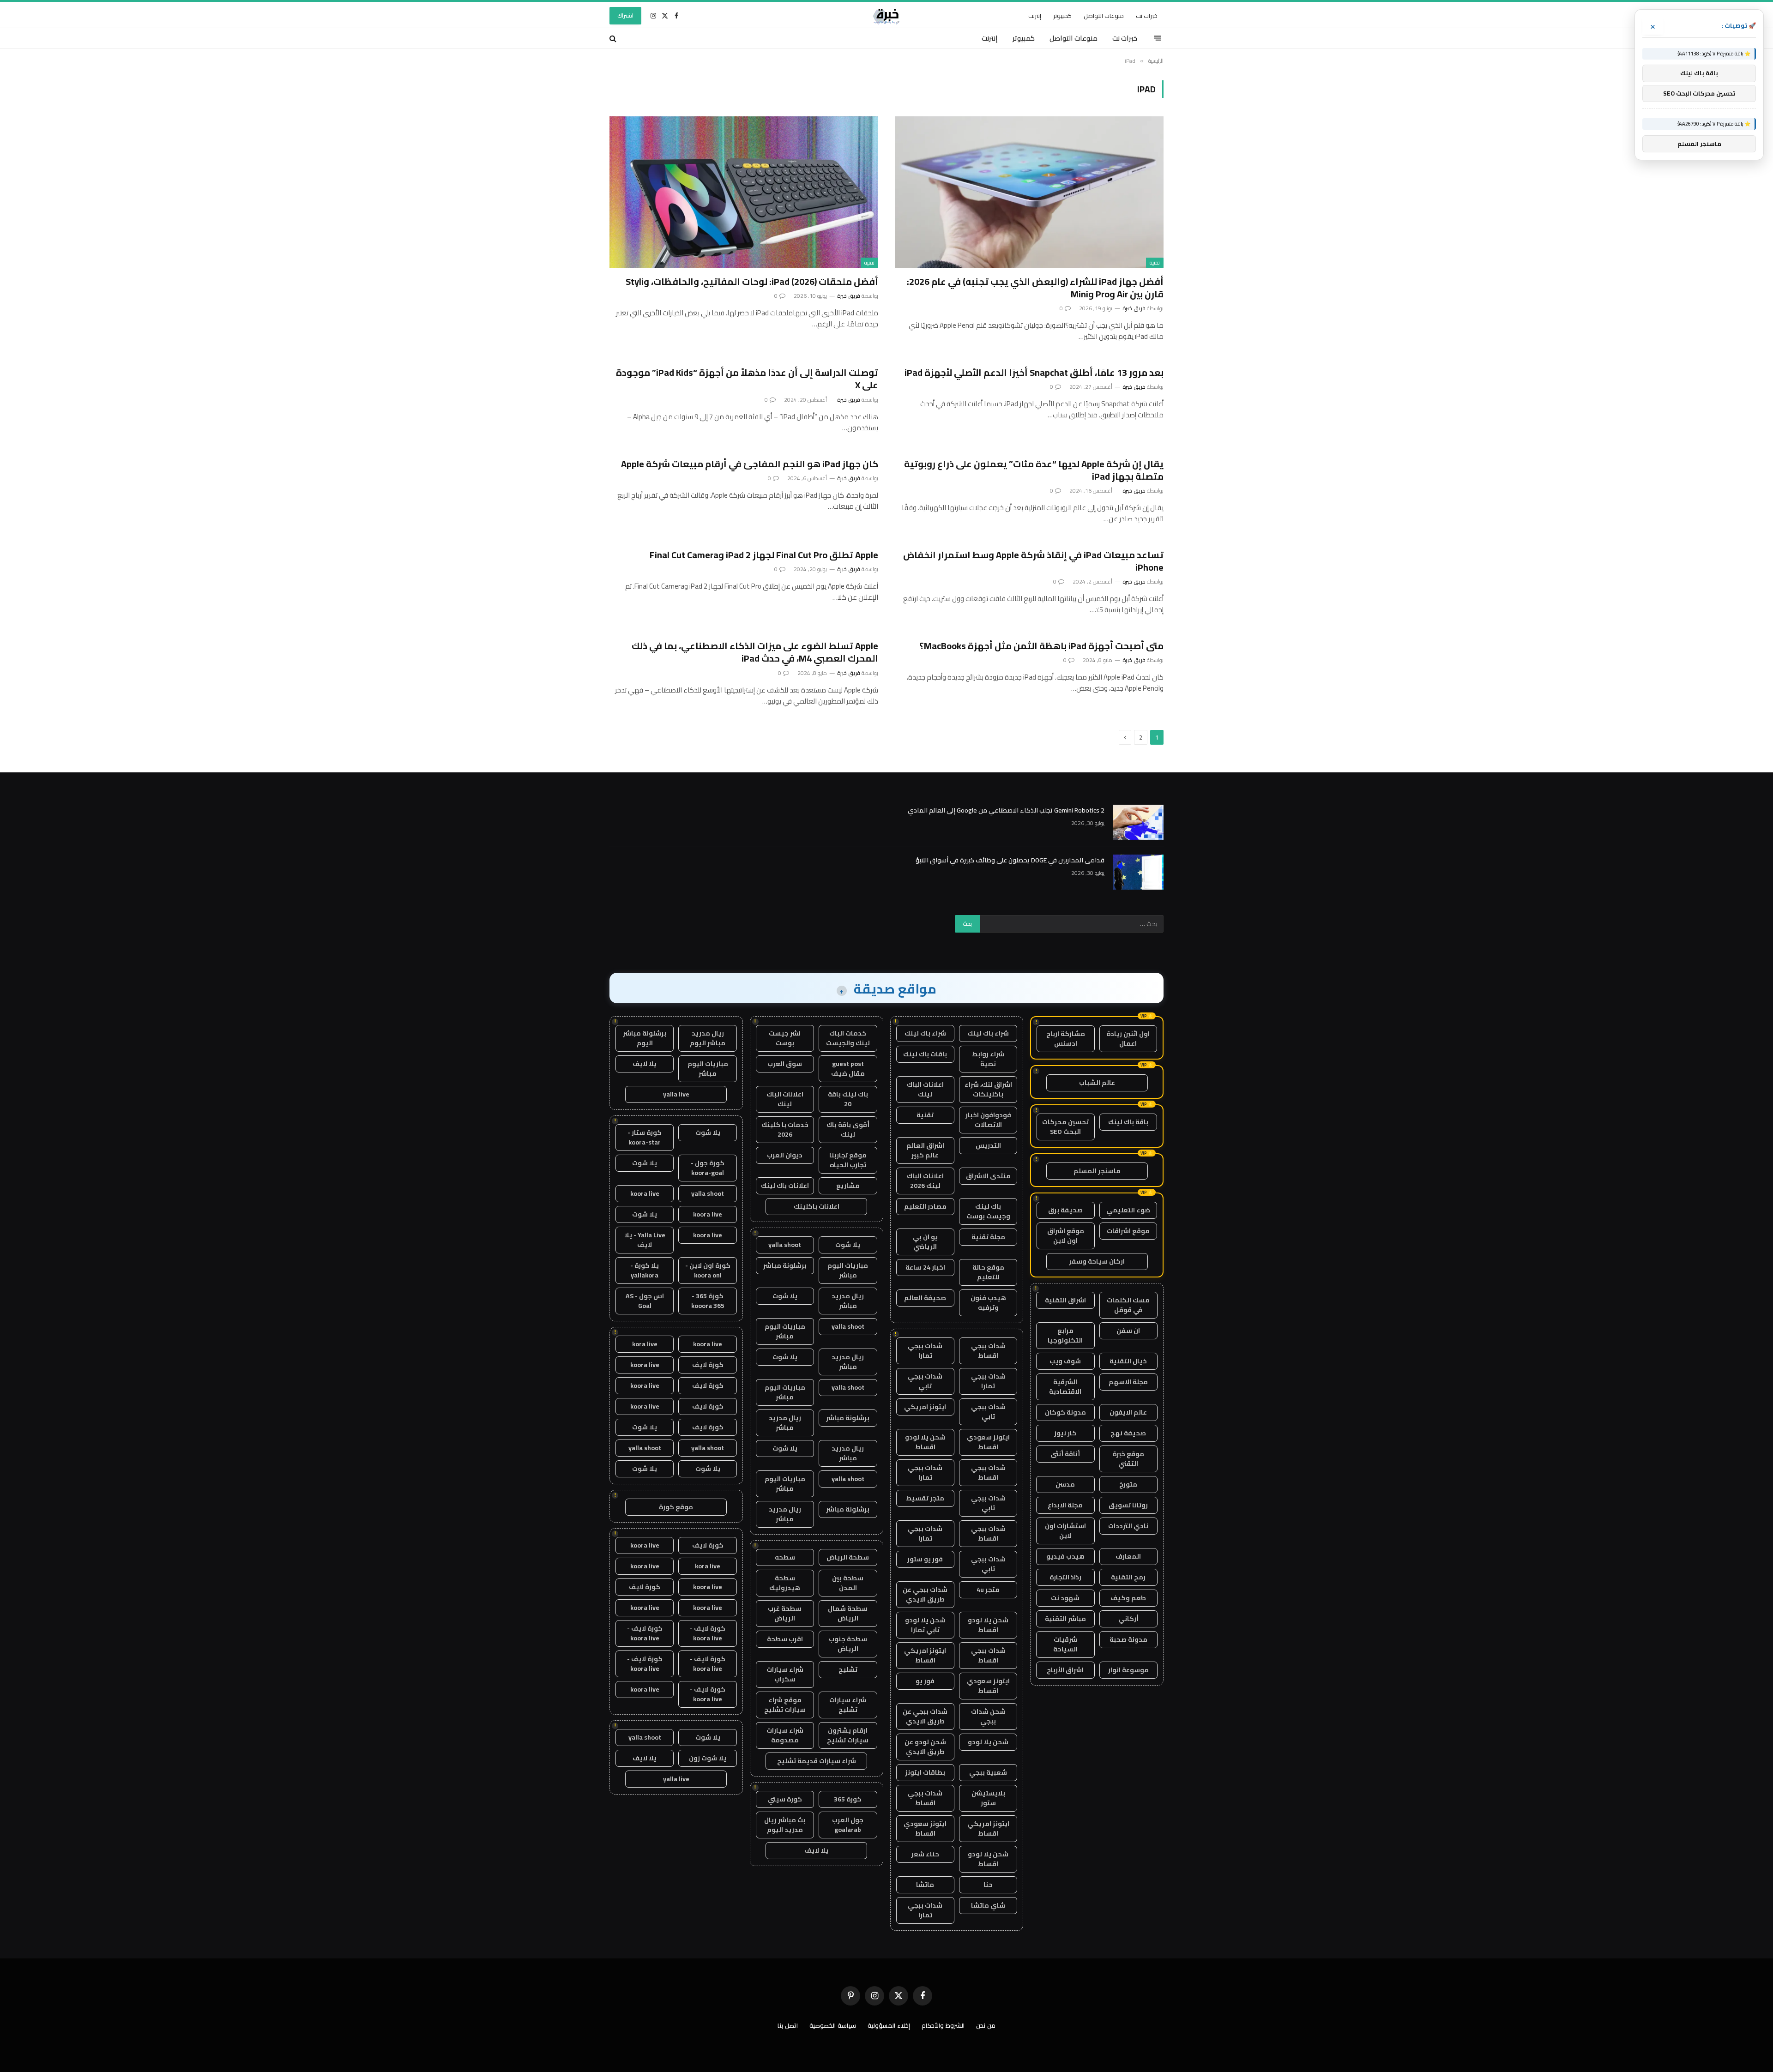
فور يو (925, 1681)
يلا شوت (848, 1245)
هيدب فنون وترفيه (988, 1303)
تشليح (848, 1669)
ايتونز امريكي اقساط (925, 1655)
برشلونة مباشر (785, 1265)
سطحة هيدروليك (785, 1583)
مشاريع (848, 1186)
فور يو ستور (925, 1559)
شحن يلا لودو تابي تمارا (925, 1625)
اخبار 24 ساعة (925, 1267)
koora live (645, 1193)
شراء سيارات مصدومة (785, 1735)
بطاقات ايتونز (925, 1772)
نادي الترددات (1128, 1526)
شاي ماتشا (988, 1905)
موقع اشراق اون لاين (1066, 1236)
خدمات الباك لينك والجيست (848, 1038)
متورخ (1128, 1484)
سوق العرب (785, 1064)
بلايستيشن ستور (988, 1798)
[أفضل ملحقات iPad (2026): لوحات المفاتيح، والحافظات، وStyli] (744, 192)
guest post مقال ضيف (848, 1069)
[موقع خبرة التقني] (886, 16)
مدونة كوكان (1065, 1412)
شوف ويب (1065, 1361)
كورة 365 (848, 1799)
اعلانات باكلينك (817, 1206)
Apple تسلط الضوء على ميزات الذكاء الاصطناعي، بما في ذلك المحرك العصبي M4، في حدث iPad (755, 652)
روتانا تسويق (1128, 1505)
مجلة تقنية (988, 1237)
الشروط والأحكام (943, 2025)
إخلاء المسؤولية (889, 2025)
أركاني (1128, 1619)
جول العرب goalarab (848, 1825)
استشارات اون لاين (1065, 1531)
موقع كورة (676, 1507)
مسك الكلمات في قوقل (1128, 1305)
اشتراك (625, 15)
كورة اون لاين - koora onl (708, 1270)
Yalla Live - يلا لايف (645, 1240)
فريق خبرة (1134, 308)
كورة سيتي (785, 1799)
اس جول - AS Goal (645, 1301)
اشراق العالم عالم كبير (925, 1150)
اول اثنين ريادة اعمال (1128, 1039)
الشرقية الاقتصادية (1065, 1387)
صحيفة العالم (925, 1298)
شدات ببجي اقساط (988, 1351)
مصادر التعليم (925, 1206)
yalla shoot (785, 1245)
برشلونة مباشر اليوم (645, 1038)
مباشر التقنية (1065, 1619)
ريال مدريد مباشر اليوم (708, 1038)
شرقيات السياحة (1065, 1644)
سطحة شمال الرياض (848, 1613)
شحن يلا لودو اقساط (925, 1442)
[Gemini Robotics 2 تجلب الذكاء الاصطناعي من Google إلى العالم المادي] (1138, 822)
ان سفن (1128, 1331)
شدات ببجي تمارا (925, 1351)
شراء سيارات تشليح (848, 1705)
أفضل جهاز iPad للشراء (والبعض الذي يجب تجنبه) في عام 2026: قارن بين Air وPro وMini (1035, 288)
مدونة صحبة (1128, 1639)
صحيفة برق (1065, 1210)
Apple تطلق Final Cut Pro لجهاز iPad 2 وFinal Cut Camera (764, 555)
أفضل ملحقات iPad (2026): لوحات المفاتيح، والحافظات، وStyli (752, 281)
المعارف (1128, 1556)
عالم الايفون (1128, 1412)
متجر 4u (988, 1590)
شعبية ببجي (988, 1772)
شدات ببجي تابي (925, 1381)
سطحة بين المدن (848, 1583)
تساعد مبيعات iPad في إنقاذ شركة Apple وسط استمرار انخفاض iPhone (1033, 561)
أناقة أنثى (1065, 1454)
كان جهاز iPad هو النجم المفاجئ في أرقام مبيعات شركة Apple (750, 464)
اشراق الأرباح (1065, 1670)
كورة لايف (708, 1365)
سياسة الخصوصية (833, 2025)
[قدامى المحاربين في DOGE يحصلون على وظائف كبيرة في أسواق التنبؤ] (1138, 872)
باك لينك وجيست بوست (988, 1211)
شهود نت (1065, 1598)
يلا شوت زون (708, 1758)
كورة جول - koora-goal (708, 1168)
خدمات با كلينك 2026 (785, 1129)
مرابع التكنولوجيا (1065, 1335)
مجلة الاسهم (1128, 1382)
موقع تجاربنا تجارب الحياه (848, 1160)
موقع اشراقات (1128, 1231)
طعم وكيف (1128, 1598)
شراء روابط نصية (988, 1059)
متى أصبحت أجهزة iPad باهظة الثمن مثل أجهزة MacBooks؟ (1041, 646)
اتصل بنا (788, 2025)
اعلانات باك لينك (785, 1186)
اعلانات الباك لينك (925, 1089)
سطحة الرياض (848, 1557)
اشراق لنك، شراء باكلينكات (988, 1089)
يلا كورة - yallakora (645, 1270)
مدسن (1065, 1484)
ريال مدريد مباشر (848, 1301)
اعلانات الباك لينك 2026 (925, 1181)
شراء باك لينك (988, 1033)
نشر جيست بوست (785, 1038)
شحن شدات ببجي (988, 1716)
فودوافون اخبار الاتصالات (988, 1120)
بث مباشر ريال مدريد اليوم (785, 1825)
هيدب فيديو (1065, 1556)
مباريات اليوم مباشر (848, 1270)
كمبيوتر (1062, 16)
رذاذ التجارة (1065, 1577)
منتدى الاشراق (988, 1176)
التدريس (988, 1145)
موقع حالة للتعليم (988, 1272)
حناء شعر (925, 1854)
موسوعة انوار (1128, 1670)
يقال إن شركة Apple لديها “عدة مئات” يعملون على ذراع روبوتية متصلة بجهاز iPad (1034, 470)
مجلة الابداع (1065, 1505)
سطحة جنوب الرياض (848, 1644)
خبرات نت (1147, 16)
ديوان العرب (785, 1155)
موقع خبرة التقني (1128, 1459)
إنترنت (1035, 16)
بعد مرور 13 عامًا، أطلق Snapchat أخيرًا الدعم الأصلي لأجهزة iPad (1034, 372)
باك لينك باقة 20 (848, 1099)
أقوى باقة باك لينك (848, 1129)
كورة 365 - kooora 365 (708, 1301)
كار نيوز (1065, 1433)
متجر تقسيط (925, 1498)
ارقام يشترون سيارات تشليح (848, 1735)
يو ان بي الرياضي (925, 1242)
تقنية (1155, 263)
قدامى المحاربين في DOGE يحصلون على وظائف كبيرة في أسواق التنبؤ (1010, 860)
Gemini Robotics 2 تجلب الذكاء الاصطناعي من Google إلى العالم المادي (1006, 810)
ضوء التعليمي (1128, 1210)
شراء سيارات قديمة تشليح (817, 1761)
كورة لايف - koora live (708, 1633)
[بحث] (614, 38)
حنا (988, 1885)
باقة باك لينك (1128, 1122)
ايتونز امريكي (925, 1407)
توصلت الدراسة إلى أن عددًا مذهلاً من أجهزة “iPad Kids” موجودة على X (747, 379)
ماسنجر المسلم (1097, 1171)
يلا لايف (816, 1850)
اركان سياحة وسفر (1097, 1261)
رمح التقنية (1128, 1577)
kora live (645, 1344)
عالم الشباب (1097, 1083)
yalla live (676, 1094)
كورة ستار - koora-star (645, 1137)
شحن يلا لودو (988, 1742)
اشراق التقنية (1065, 1300)
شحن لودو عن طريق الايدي (925, 1747)
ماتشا (925, 1885)
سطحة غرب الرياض (785, 1613)
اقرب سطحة (785, 1639)
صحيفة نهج (1128, 1433)
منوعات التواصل (1104, 16)
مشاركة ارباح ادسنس (1066, 1039)
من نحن (986, 2025)
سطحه (785, 1557)
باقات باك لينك (925, 1054)
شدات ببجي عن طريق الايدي (925, 1594)
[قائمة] (1158, 38)
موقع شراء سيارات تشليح (785, 1705)
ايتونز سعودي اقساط (988, 1442)
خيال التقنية (1128, 1361)
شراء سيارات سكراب (785, 1674)
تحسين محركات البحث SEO (1065, 1127)
